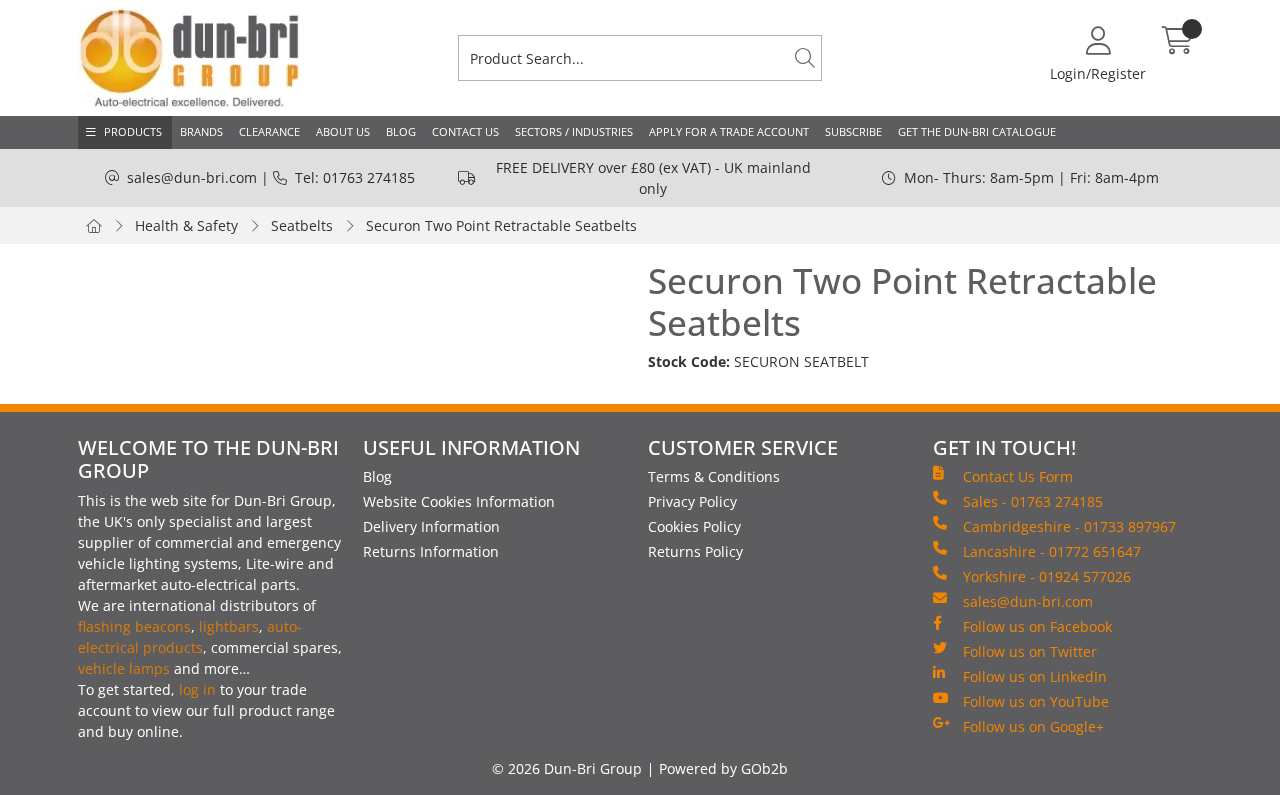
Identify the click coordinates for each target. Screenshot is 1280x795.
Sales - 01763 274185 (1033, 501)
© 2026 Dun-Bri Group (567, 768)
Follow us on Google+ (1033, 726)
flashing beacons (134, 626)
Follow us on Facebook (1037, 626)
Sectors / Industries (574, 131)
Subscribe (853, 131)
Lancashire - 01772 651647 (1052, 551)
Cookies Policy (694, 526)
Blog (401, 131)
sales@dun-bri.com (192, 177)
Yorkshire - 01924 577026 (1047, 576)
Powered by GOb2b (723, 768)
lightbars (229, 626)
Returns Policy (695, 551)
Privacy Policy (692, 501)
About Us (343, 131)
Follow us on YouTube (1036, 701)
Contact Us (465, 131)
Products (133, 131)
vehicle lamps (124, 668)
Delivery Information (431, 526)
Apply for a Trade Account (729, 131)
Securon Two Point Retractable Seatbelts (501, 225)
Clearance (269, 131)
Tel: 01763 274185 (355, 177)
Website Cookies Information (459, 501)
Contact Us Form (1018, 476)
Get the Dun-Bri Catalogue (977, 131)
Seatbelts (302, 225)
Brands (201, 131)
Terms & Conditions (714, 476)
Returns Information (431, 551)
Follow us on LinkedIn (1035, 676)
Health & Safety (186, 225)
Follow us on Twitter (1030, 651)
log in (197, 689)
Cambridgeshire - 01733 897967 (1069, 526)
